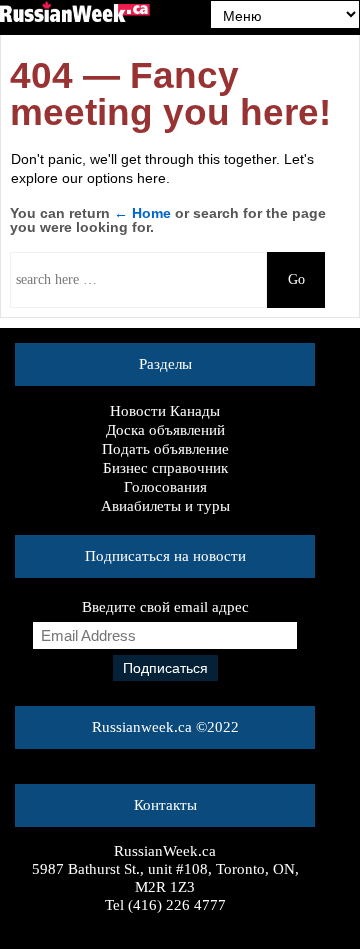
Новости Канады (165, 411)
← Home (142, 213)
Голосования (165, 487)
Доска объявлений (165, 430)
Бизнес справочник (165, 468)
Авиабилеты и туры (165, 506)
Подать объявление (165, 449)
